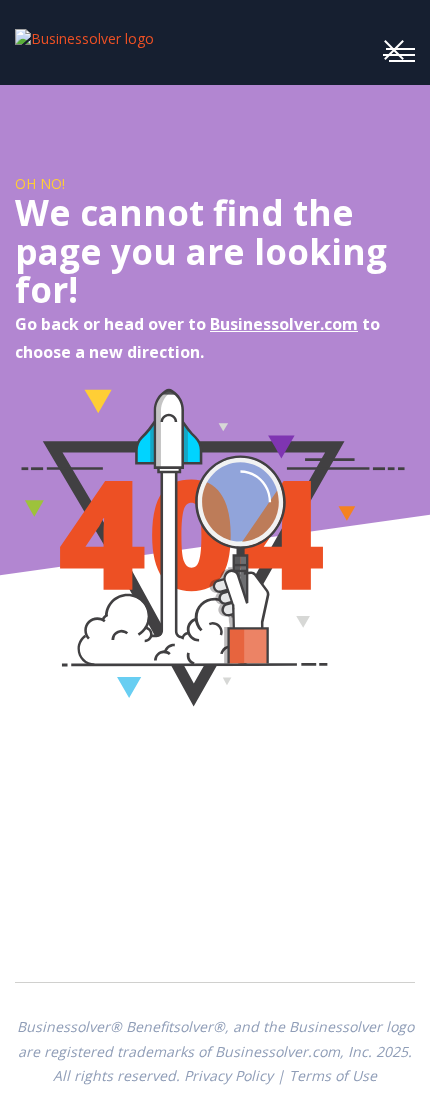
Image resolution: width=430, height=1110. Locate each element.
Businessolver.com (284, 324)
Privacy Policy (228, 1075)
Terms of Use (333, 1075)
